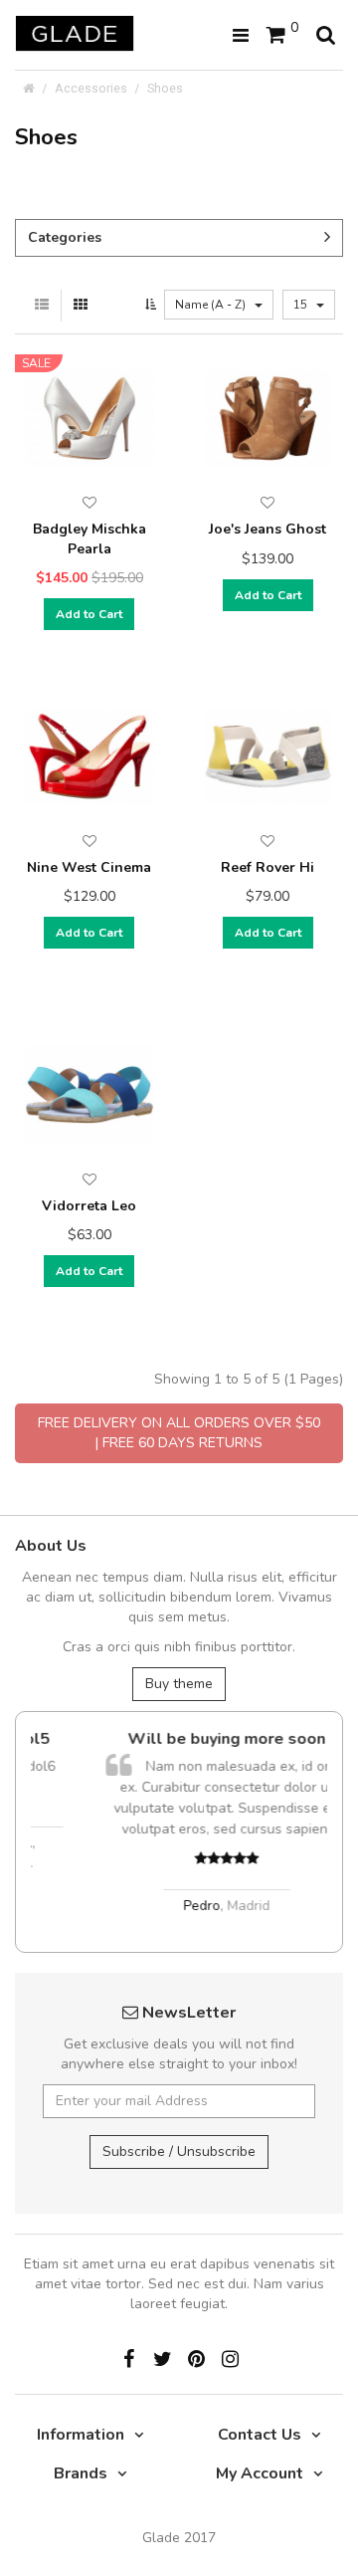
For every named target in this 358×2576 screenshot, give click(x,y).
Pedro (164, 1906)
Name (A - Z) (212, 305)
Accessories (91, 88)
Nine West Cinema (89, 867)
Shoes (165, 88)
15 (302, 305)
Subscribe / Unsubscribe (179, 2151)
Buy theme (179, 1684)
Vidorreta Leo (89, 1206)
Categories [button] (65, 237)
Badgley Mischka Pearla (89, 539)
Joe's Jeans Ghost (268, 529)
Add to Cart (89, 614)
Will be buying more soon (188, 1739)
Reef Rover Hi (268, 867)
